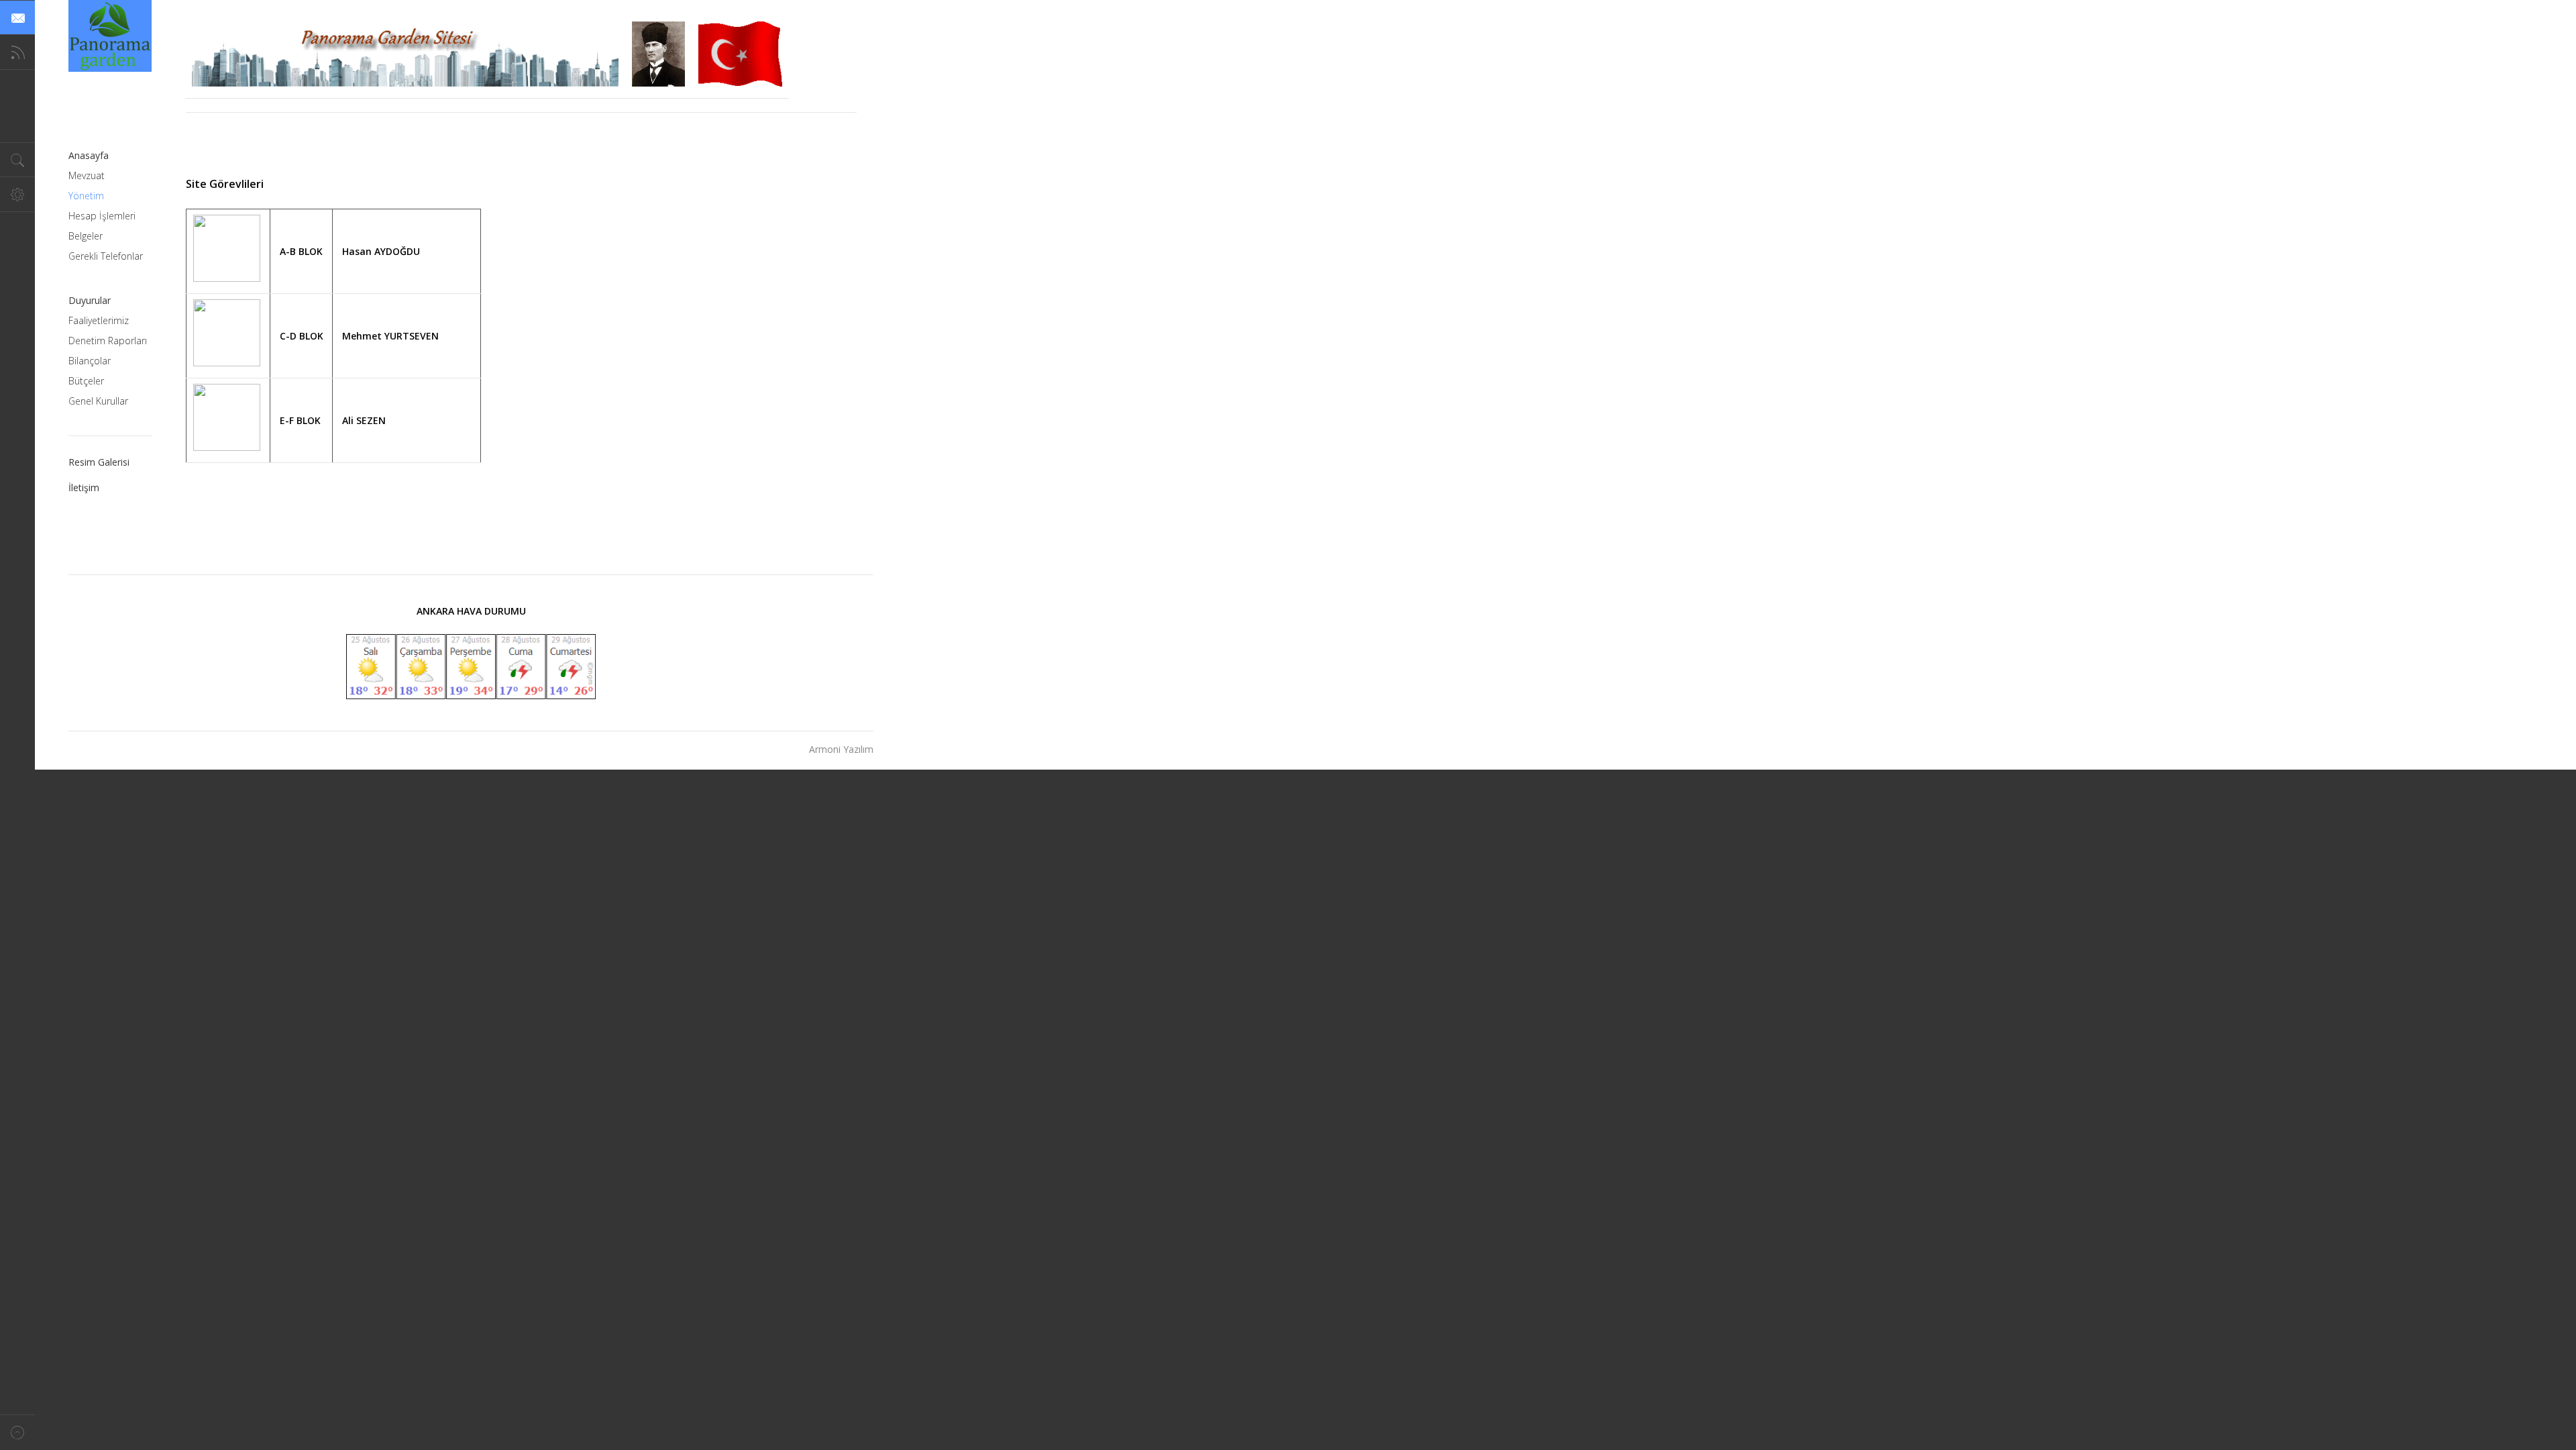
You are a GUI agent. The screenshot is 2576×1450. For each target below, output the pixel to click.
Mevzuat (87, 175)
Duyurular (90, 300)
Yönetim (86, 196)
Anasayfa (89, 155)
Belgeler (86, 236)
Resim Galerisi (99, 462)
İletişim (84, 487)
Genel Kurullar (98, 401)
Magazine (110, 36)
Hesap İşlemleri (102, 216)
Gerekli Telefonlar (106, 256)
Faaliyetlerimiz (99, 320)
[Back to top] (17, 1432)
